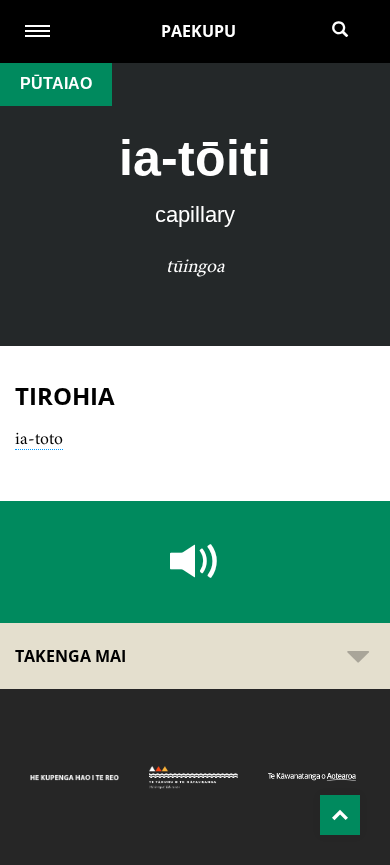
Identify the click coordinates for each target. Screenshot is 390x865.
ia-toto (39, 438)
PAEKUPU (198, 31)
